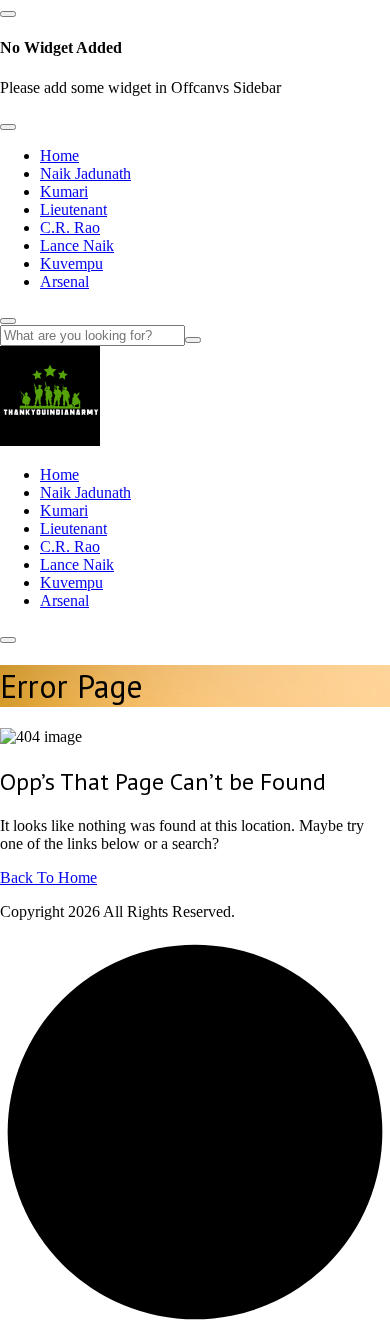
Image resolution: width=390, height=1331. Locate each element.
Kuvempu (71, 263)
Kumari (64, 191)
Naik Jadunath (85, 173)
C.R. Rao (70, 227)
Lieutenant (73, 209)
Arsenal (64, 281)
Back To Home (48, 877)
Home (59, 155)
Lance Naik (77, 245)
